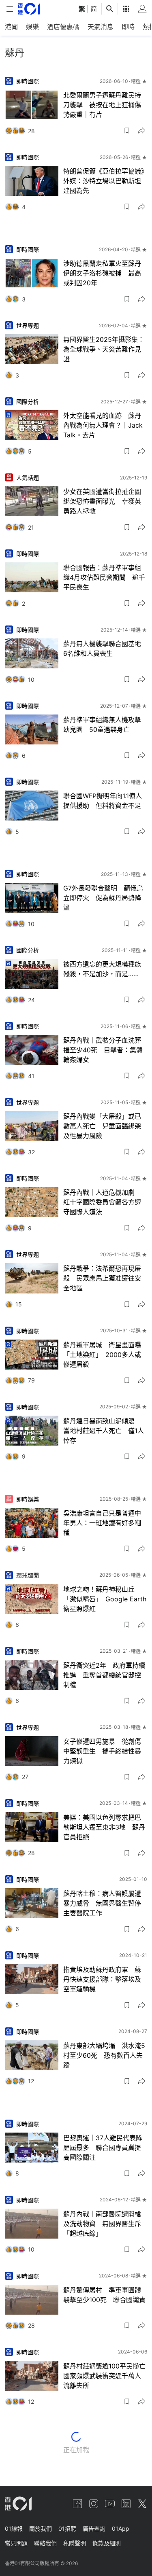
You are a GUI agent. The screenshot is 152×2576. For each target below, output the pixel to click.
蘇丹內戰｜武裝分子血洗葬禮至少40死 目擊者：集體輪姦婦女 (103, 1050)
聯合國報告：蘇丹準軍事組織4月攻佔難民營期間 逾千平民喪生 (104, 577)
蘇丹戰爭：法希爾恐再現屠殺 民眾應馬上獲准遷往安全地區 (102, 1278)
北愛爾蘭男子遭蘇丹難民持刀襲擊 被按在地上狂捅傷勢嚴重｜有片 (102, 105)
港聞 (11, 27)
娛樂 (32, 27)
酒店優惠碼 (63, 27)
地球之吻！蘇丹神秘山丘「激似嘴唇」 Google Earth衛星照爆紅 (105, 1599)
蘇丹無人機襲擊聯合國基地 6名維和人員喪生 (105, 649)
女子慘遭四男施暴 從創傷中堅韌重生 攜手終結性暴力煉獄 (102, 1751)
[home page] (29, 9)
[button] (127, 131)
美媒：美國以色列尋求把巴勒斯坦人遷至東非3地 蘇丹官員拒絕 (104, 1827)
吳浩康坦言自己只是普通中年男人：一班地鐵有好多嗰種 (102, 1523)
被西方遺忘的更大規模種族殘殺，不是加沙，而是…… (102, 969)
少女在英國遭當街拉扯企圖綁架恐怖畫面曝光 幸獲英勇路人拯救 (102, 501)
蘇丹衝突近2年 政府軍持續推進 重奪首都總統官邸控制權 (104, 1675)
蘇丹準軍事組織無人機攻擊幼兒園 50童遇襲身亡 (102, 725)
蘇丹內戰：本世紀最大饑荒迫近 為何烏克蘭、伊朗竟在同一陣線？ (102, 2528)
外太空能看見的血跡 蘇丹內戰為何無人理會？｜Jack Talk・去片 (103, 425)
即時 (128, 27)
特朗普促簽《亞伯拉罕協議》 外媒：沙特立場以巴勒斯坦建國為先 (105, 181)
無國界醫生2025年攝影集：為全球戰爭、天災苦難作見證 (104, 349)
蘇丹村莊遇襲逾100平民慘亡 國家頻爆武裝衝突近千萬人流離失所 (105, 2376)
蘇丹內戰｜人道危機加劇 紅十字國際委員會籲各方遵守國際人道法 (102, 1202)
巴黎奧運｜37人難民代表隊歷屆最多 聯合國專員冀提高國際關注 (103, 2148)
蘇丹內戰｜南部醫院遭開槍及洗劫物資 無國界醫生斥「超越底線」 (102, 2224)
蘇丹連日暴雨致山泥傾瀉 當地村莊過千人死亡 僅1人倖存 (104, 1431)
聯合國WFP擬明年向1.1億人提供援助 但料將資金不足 (103, 801)
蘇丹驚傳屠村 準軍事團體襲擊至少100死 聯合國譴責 (104, 2295)
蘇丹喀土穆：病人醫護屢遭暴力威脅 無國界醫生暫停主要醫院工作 (102, 1903)
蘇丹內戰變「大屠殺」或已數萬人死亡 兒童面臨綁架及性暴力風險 (102, 1126)
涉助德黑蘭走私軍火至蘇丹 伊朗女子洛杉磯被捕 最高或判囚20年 (105, 273)
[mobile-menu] (10, 9)
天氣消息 (101, 27)
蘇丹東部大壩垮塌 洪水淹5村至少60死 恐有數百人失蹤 (104, 2055)
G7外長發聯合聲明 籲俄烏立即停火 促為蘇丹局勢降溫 (103, 898)
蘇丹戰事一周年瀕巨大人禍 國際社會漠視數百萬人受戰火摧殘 (105, 2452)
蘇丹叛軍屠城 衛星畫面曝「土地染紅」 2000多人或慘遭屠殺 (102, 1355)
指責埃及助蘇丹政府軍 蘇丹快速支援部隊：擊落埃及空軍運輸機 (102, 1979)
